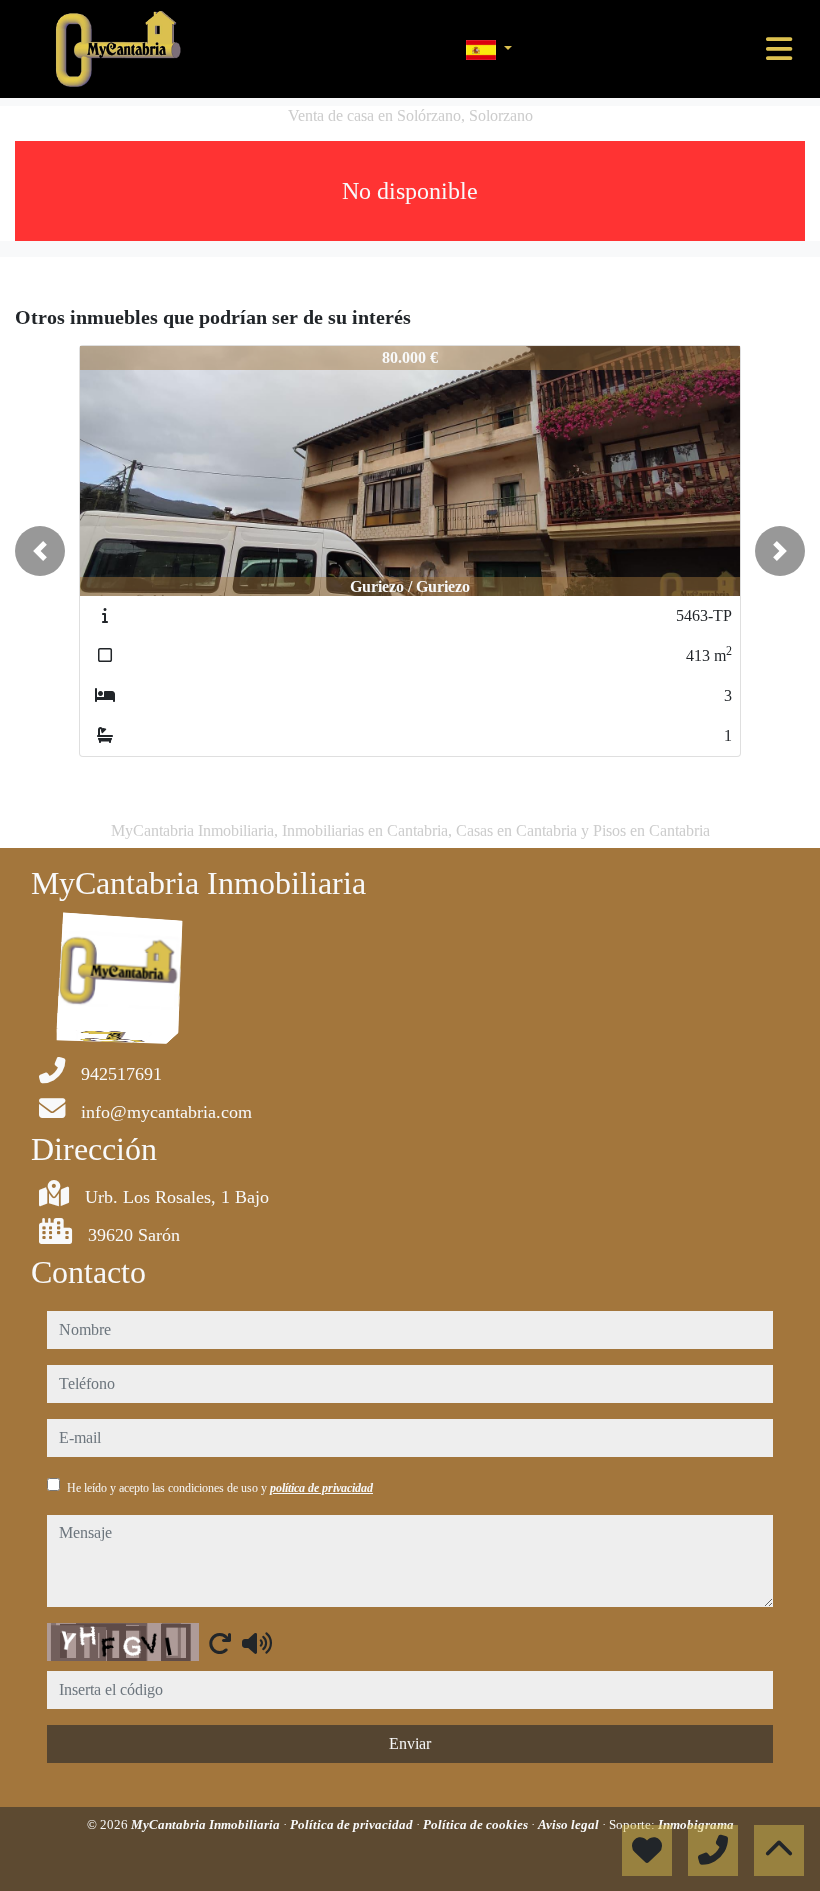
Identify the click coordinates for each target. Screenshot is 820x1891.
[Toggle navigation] (779, 49)
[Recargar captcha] (220, 1643)
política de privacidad (321, 1488)
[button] (40, 551)
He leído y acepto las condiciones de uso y (220, 1488)
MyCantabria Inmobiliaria (207, 1824)
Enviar (410, 1743)
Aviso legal (570, 1824)
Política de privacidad (353, 1824)
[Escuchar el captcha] (257, 1643)
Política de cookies (477, 1824)
